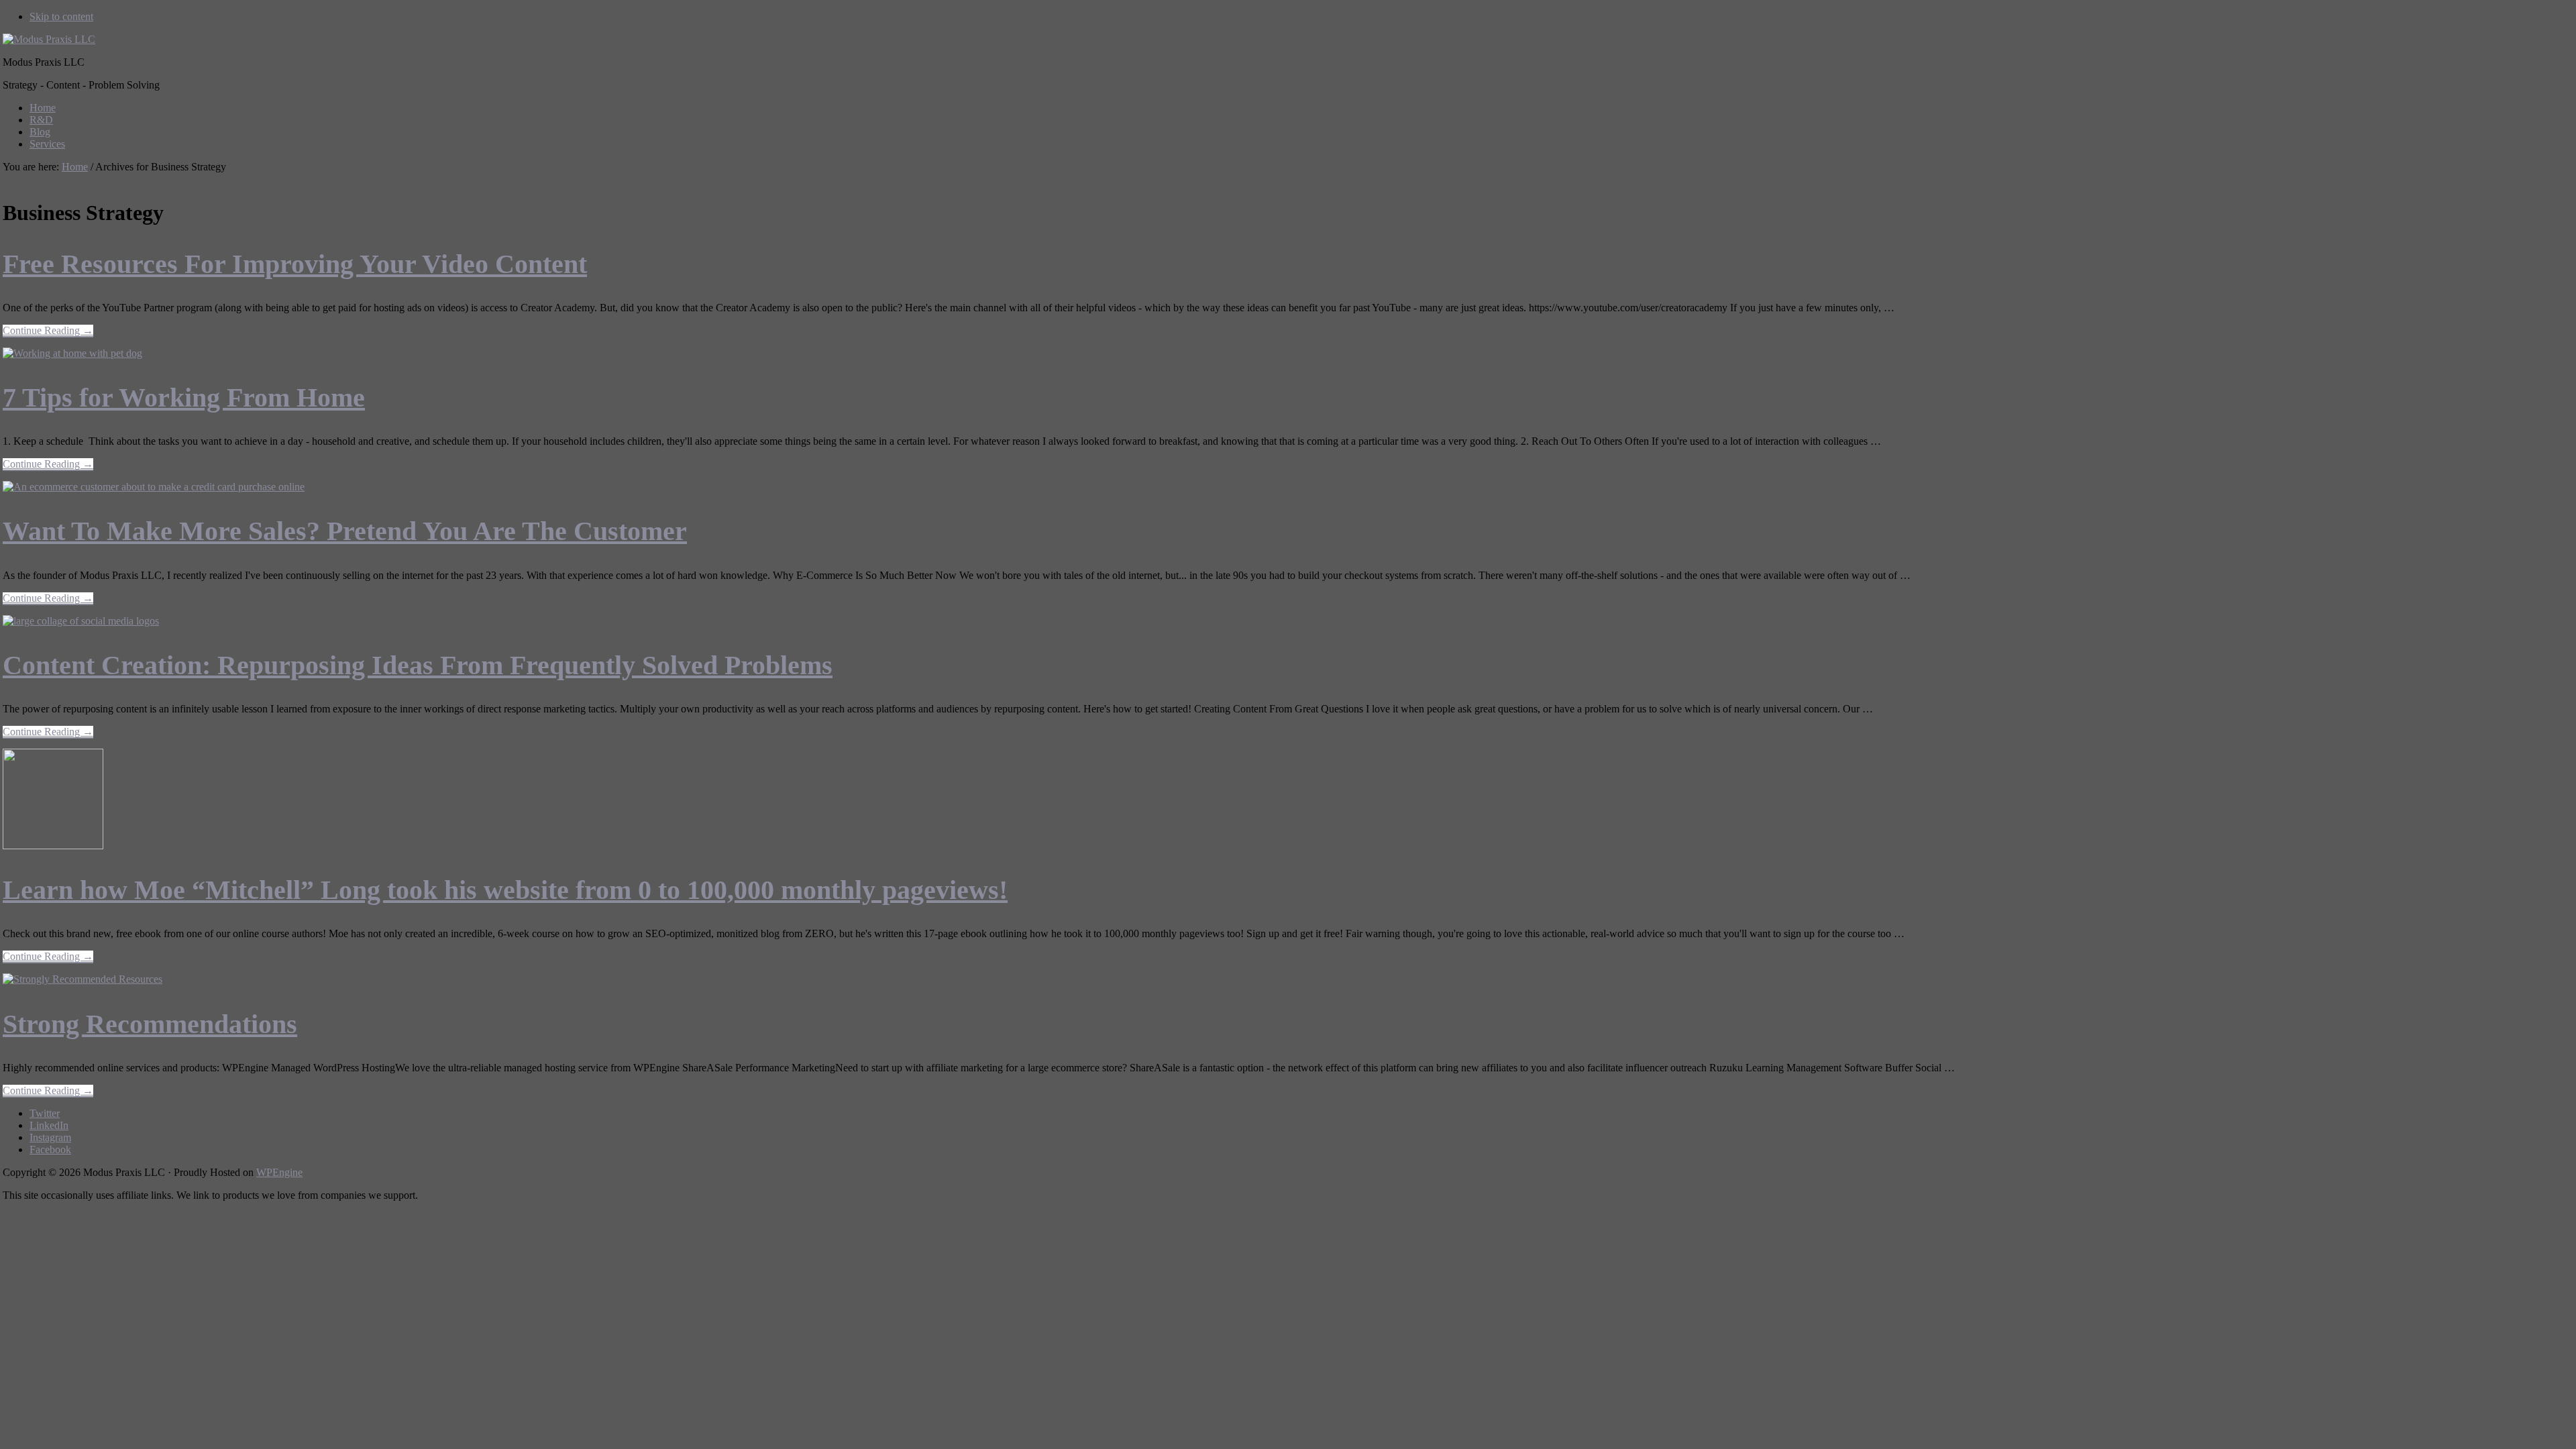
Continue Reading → (48, 331)
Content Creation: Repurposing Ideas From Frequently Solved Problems (418, 665)
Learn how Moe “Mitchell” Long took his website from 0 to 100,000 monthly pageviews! (505, 890)
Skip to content (61, 16)
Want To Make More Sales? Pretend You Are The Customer (345, 531)
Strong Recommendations (150, 1024)
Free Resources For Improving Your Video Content (295, 264)
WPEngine (279, 1172)
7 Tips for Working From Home (184, 397)
